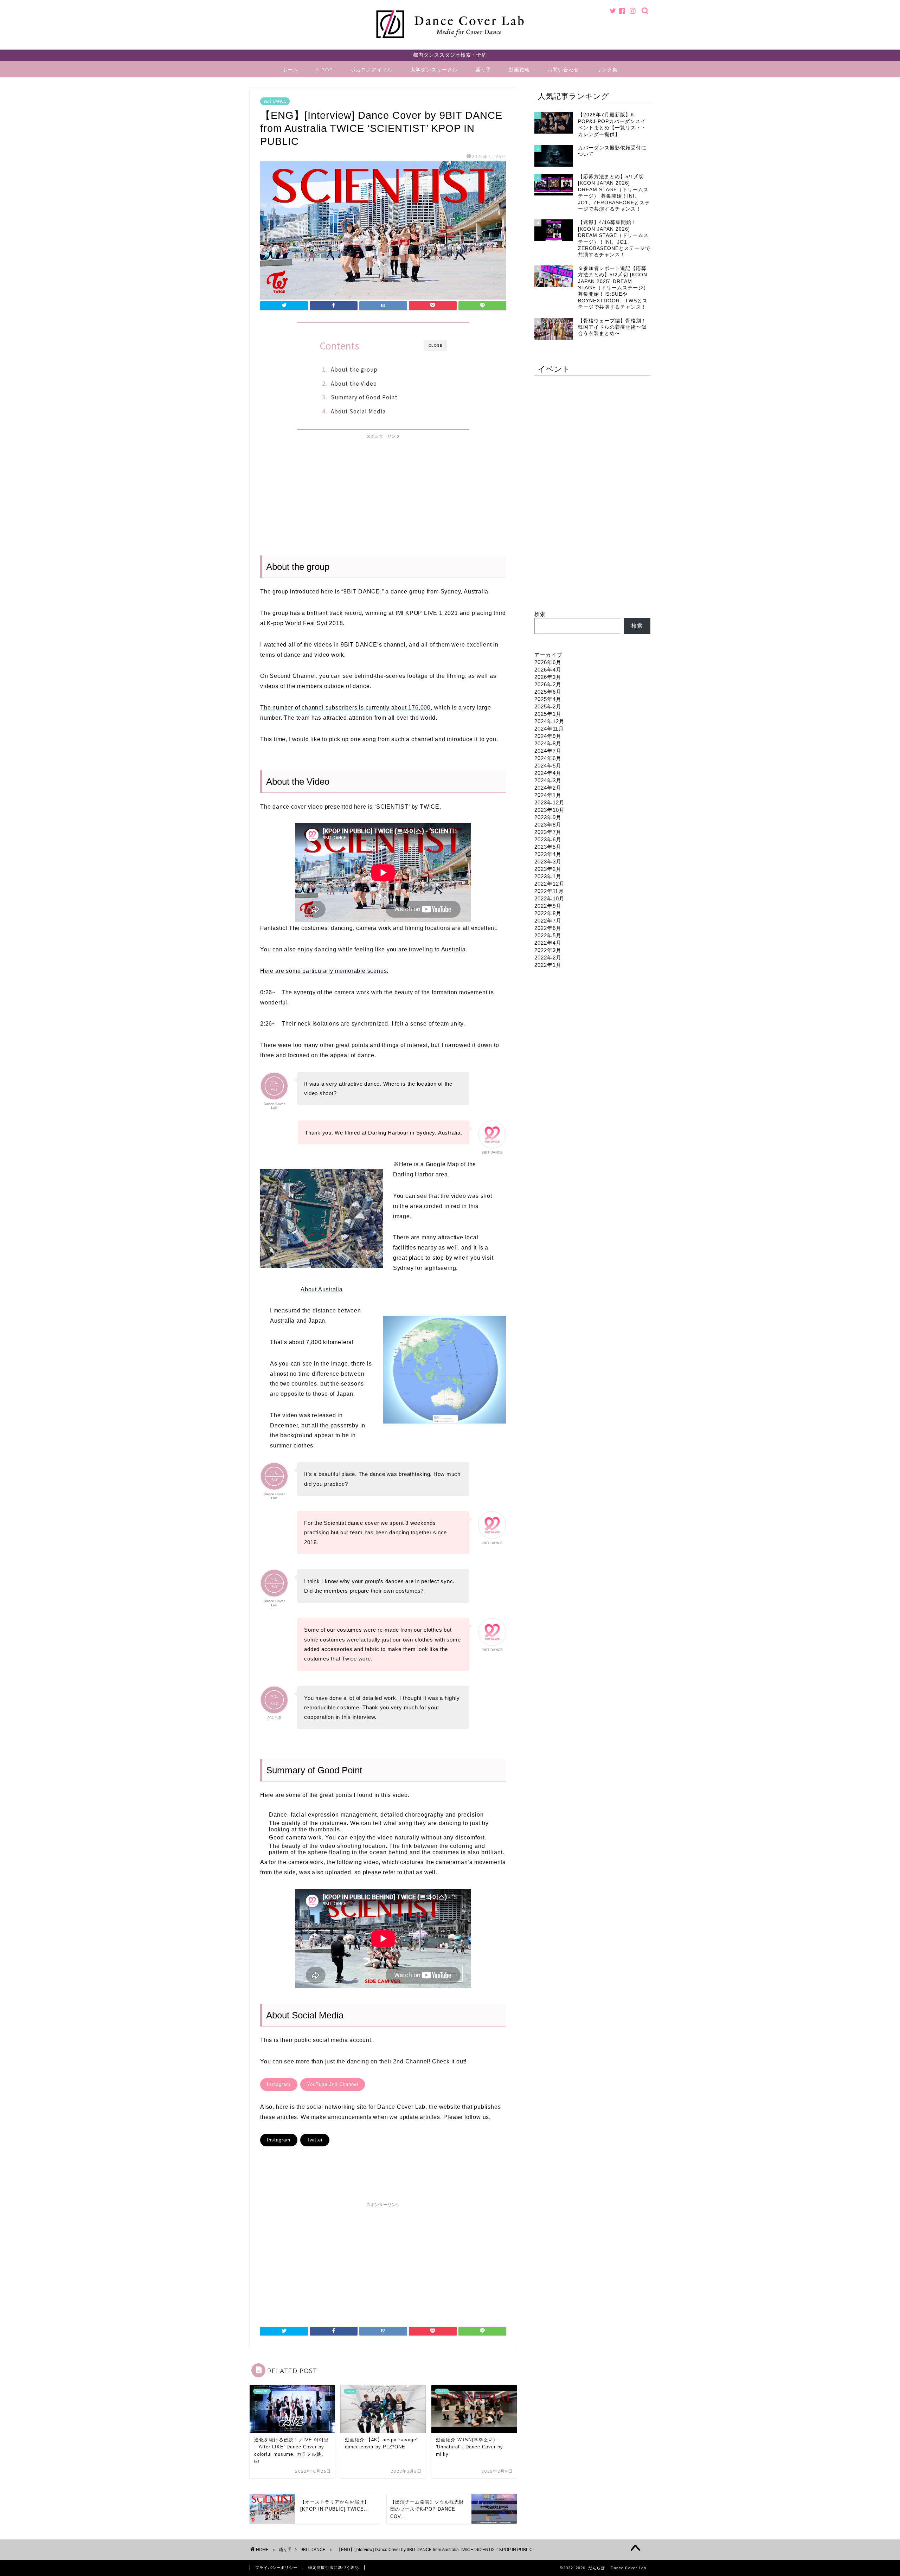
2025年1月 (548, 714)
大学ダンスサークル (434, 70)
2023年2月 (548, 869)
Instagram (279, 2084)
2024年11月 (549, 729)
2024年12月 (549, 721)
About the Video (354, 383)
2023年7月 (548, 832)
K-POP (324, 70)
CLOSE (436, 345)
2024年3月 (548, 780)
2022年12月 (549, 884)
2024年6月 (548, 758)
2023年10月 (549, 810)
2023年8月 (548, 825)
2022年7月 (548, 921)
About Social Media (358, 411)
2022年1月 (548, 965)
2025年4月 (548, 699)
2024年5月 (548, 766)
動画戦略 (519, 70)
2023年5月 (548, 847)
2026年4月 (548, 670)
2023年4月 (548, 854)
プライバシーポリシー (276, 2568)
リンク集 (607, 70)
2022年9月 (548, 906)
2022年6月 (548, 928)
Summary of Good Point (364, 397)
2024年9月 (548, 736)
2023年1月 (548, 876)
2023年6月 (548, 839)
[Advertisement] (383, 492)
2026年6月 (548, 662)
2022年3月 (548, 950)
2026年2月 (548, 684)
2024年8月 (548, 743)
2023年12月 (549, 802)
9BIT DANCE (275, 101)
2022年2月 (548, 958)
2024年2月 (548, 788)
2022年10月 (549, 898)
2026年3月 (548, 677)
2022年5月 (548, 935)
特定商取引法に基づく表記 (334, 2568)
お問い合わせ (563, 70)
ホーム (290, 70)
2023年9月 (548, 817)
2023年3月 (548, 862)
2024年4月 (548, 773)
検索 (540, 614)
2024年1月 (548, 795)
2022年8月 (548, 913)
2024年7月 (548, 751)
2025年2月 (548, 706)
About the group (354, 369)
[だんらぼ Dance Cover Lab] (450, 41)
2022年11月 (549, 891)
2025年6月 (548, 692)
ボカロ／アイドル (372, 70)
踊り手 (483, 70)
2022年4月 (548, 943)
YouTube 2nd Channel (333, 2084)
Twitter (315, 2140)
